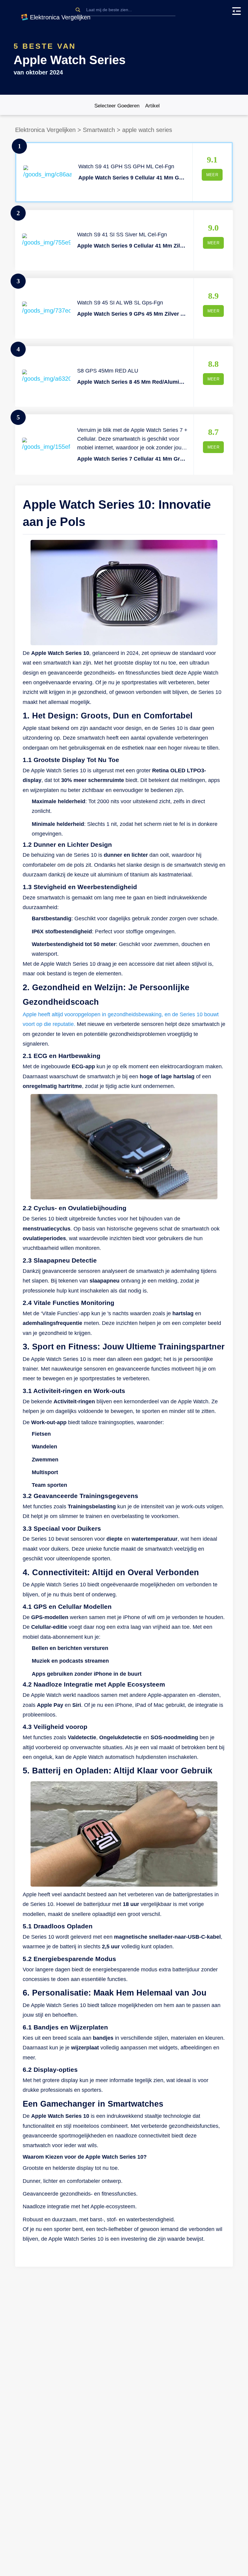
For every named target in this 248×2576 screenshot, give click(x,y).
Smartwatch (99, 130)
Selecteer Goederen (117, 106)
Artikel (152, 106)
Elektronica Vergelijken (45, 130)
